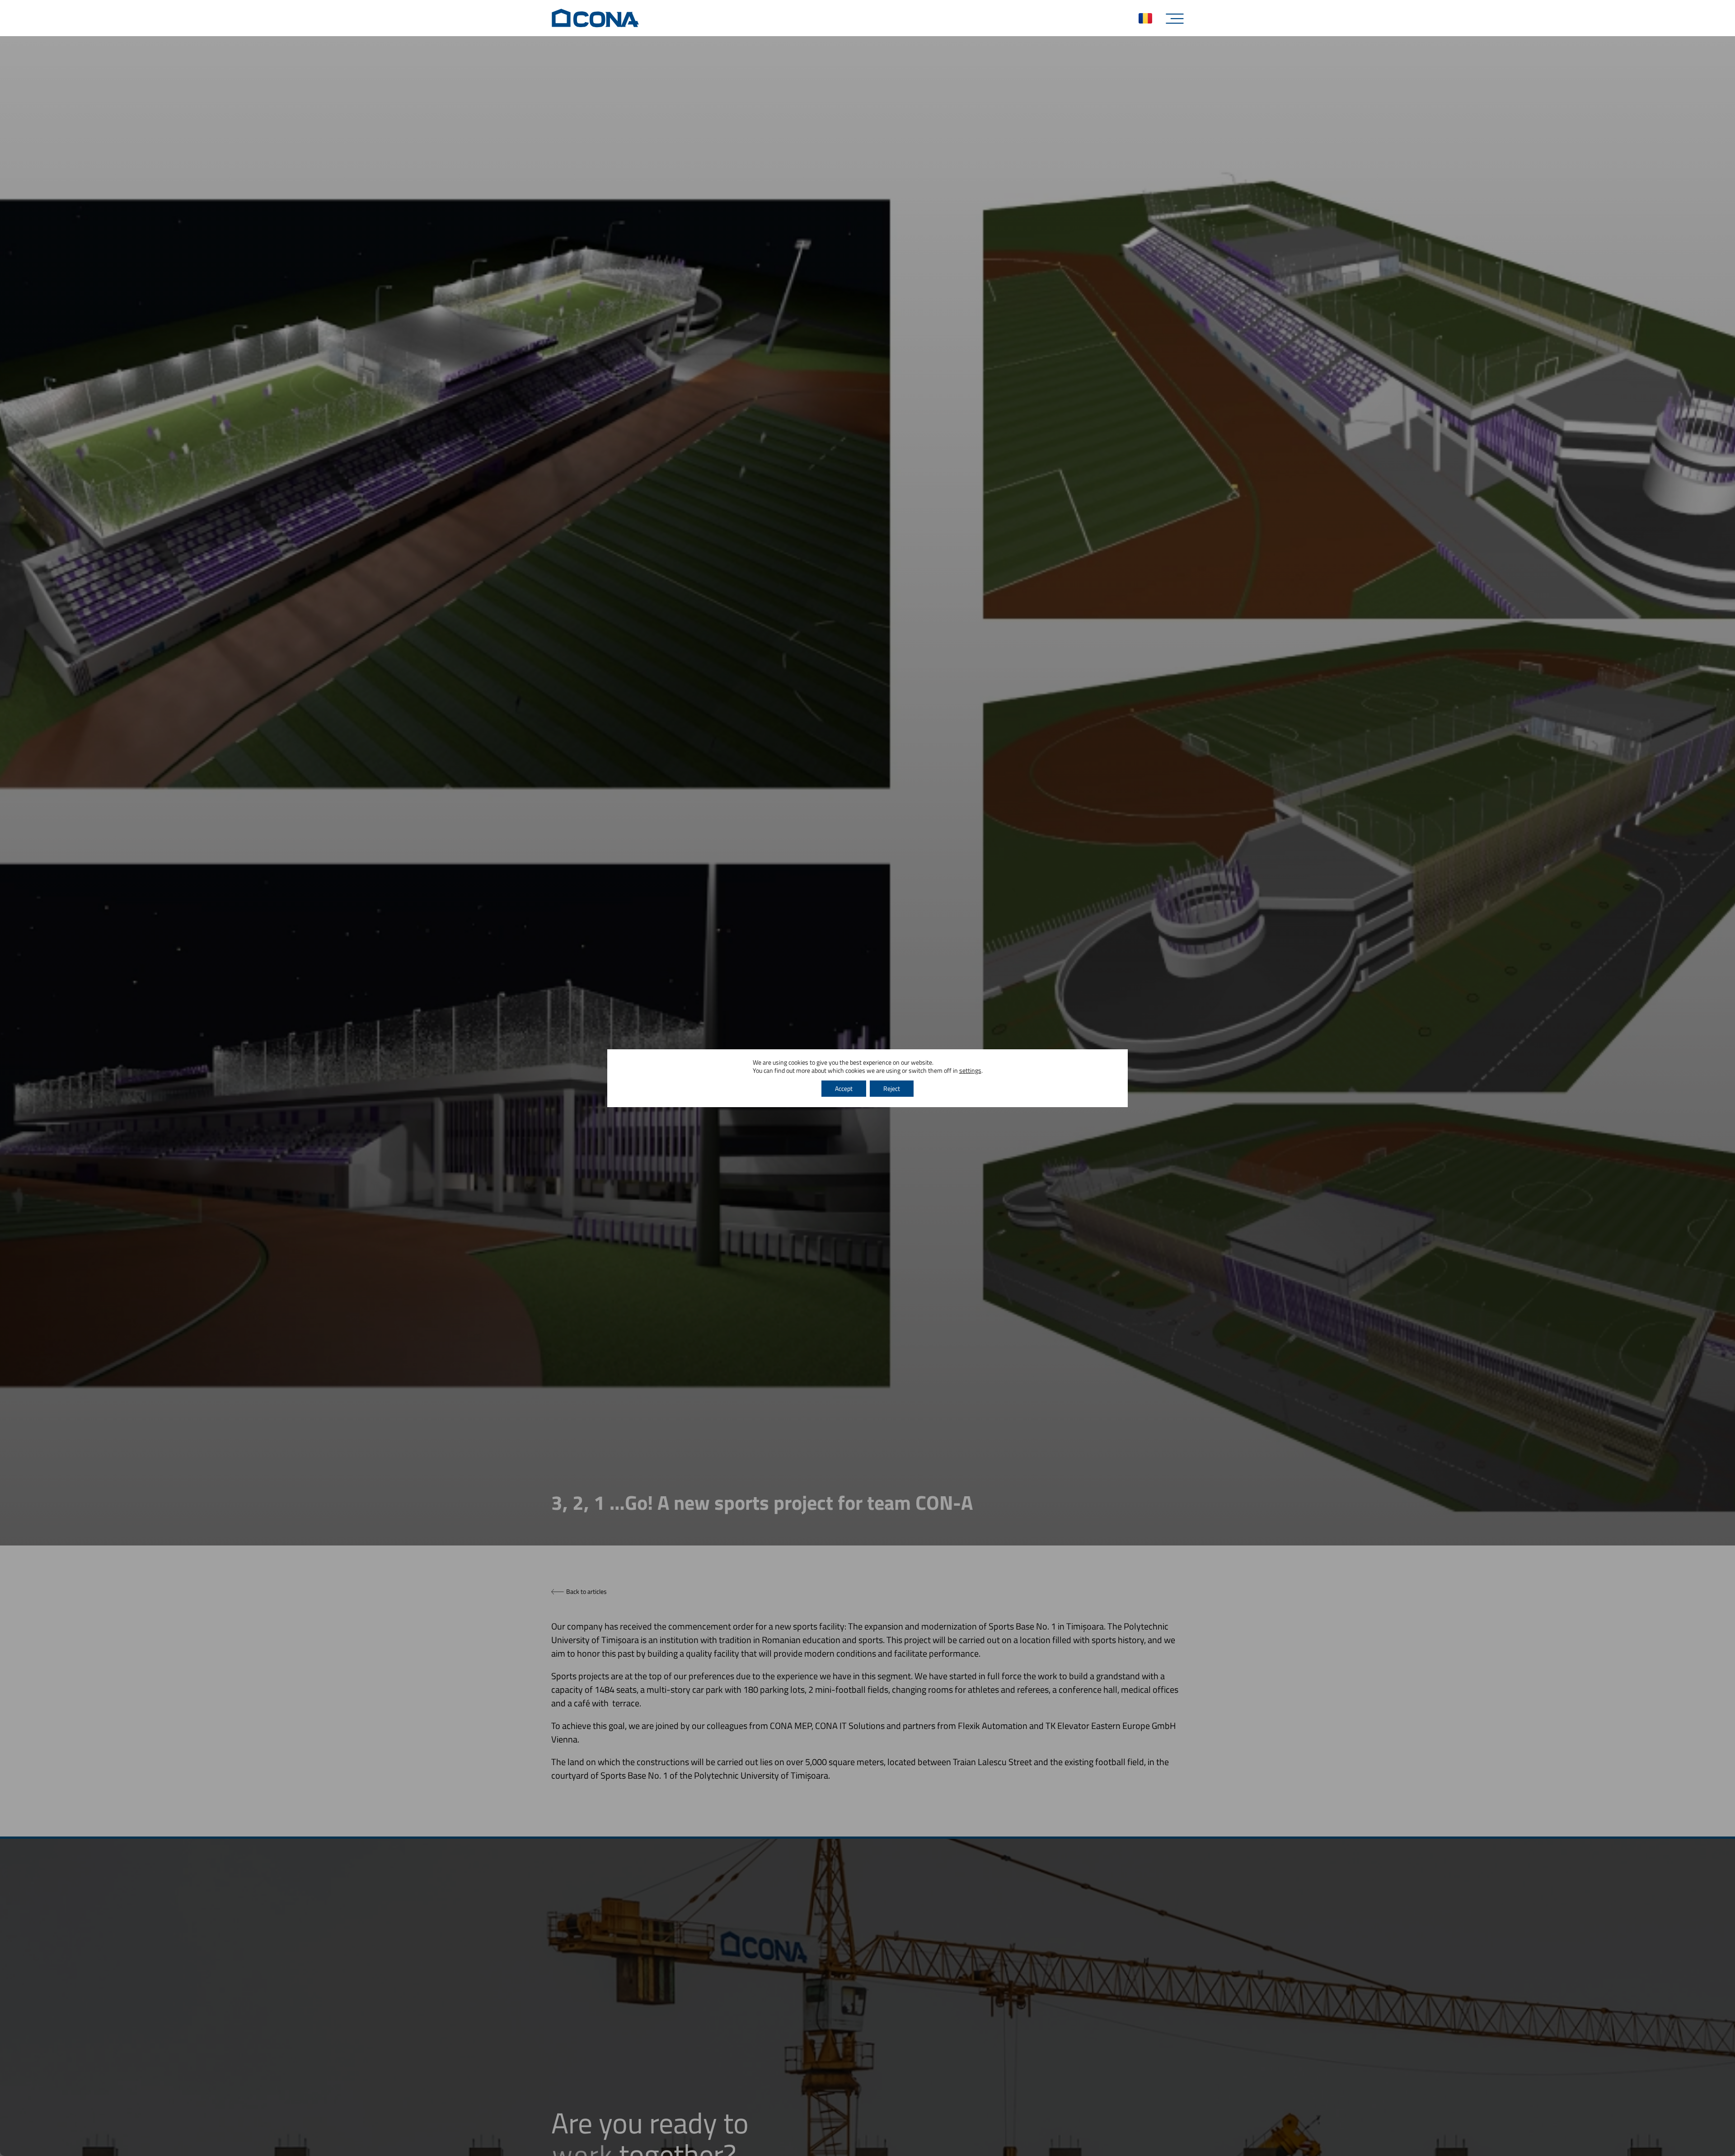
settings (970, 1071)
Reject (892, 1088)
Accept (844, 1088)
